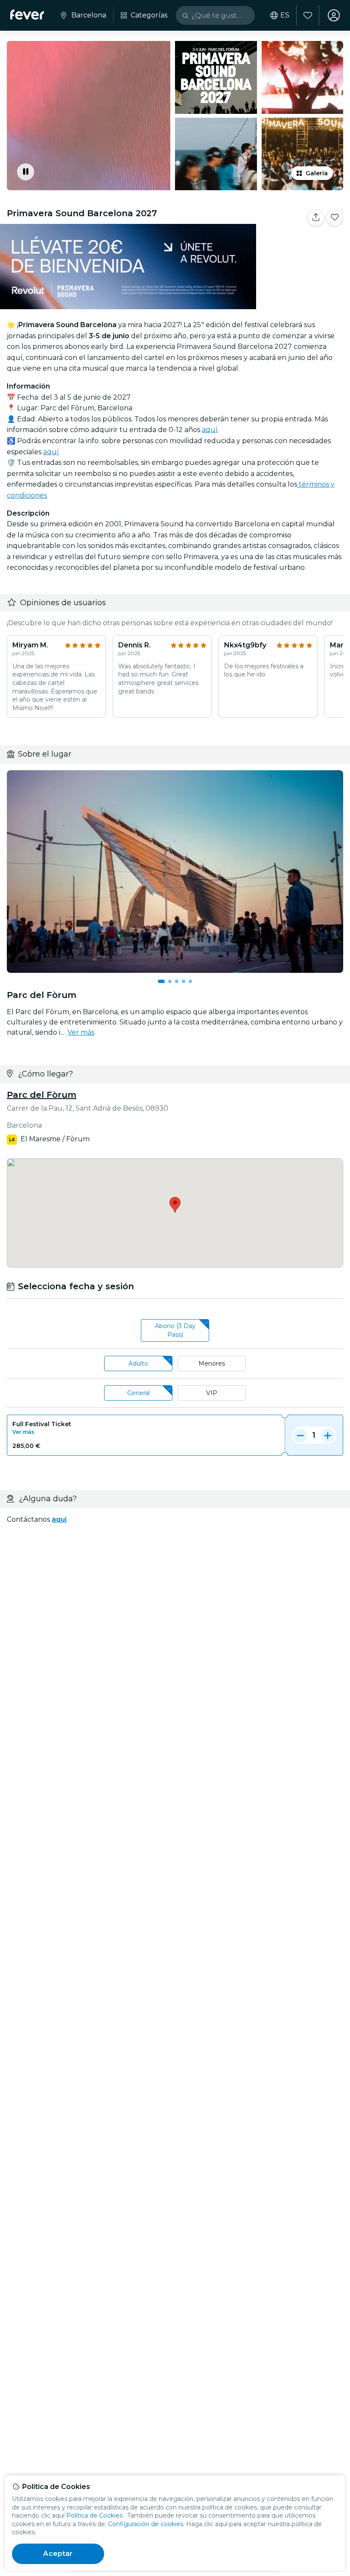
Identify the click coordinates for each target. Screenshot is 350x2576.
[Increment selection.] (328, 1435)
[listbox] (175, 1331)
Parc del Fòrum (42, 1095)
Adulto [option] (138, 1363)
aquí (210, 430)
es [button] (285, 15)
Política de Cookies (94, 2515)
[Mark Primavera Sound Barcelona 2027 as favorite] (335, 218)
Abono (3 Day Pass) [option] (175, 1330)
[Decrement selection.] (300, 1435)
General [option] (139, 1393)
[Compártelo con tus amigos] (316, 218)
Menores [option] (212, 1363)
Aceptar (58, 2554)
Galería (317, 173)
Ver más (81, 1032)
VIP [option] (212, 1393)
